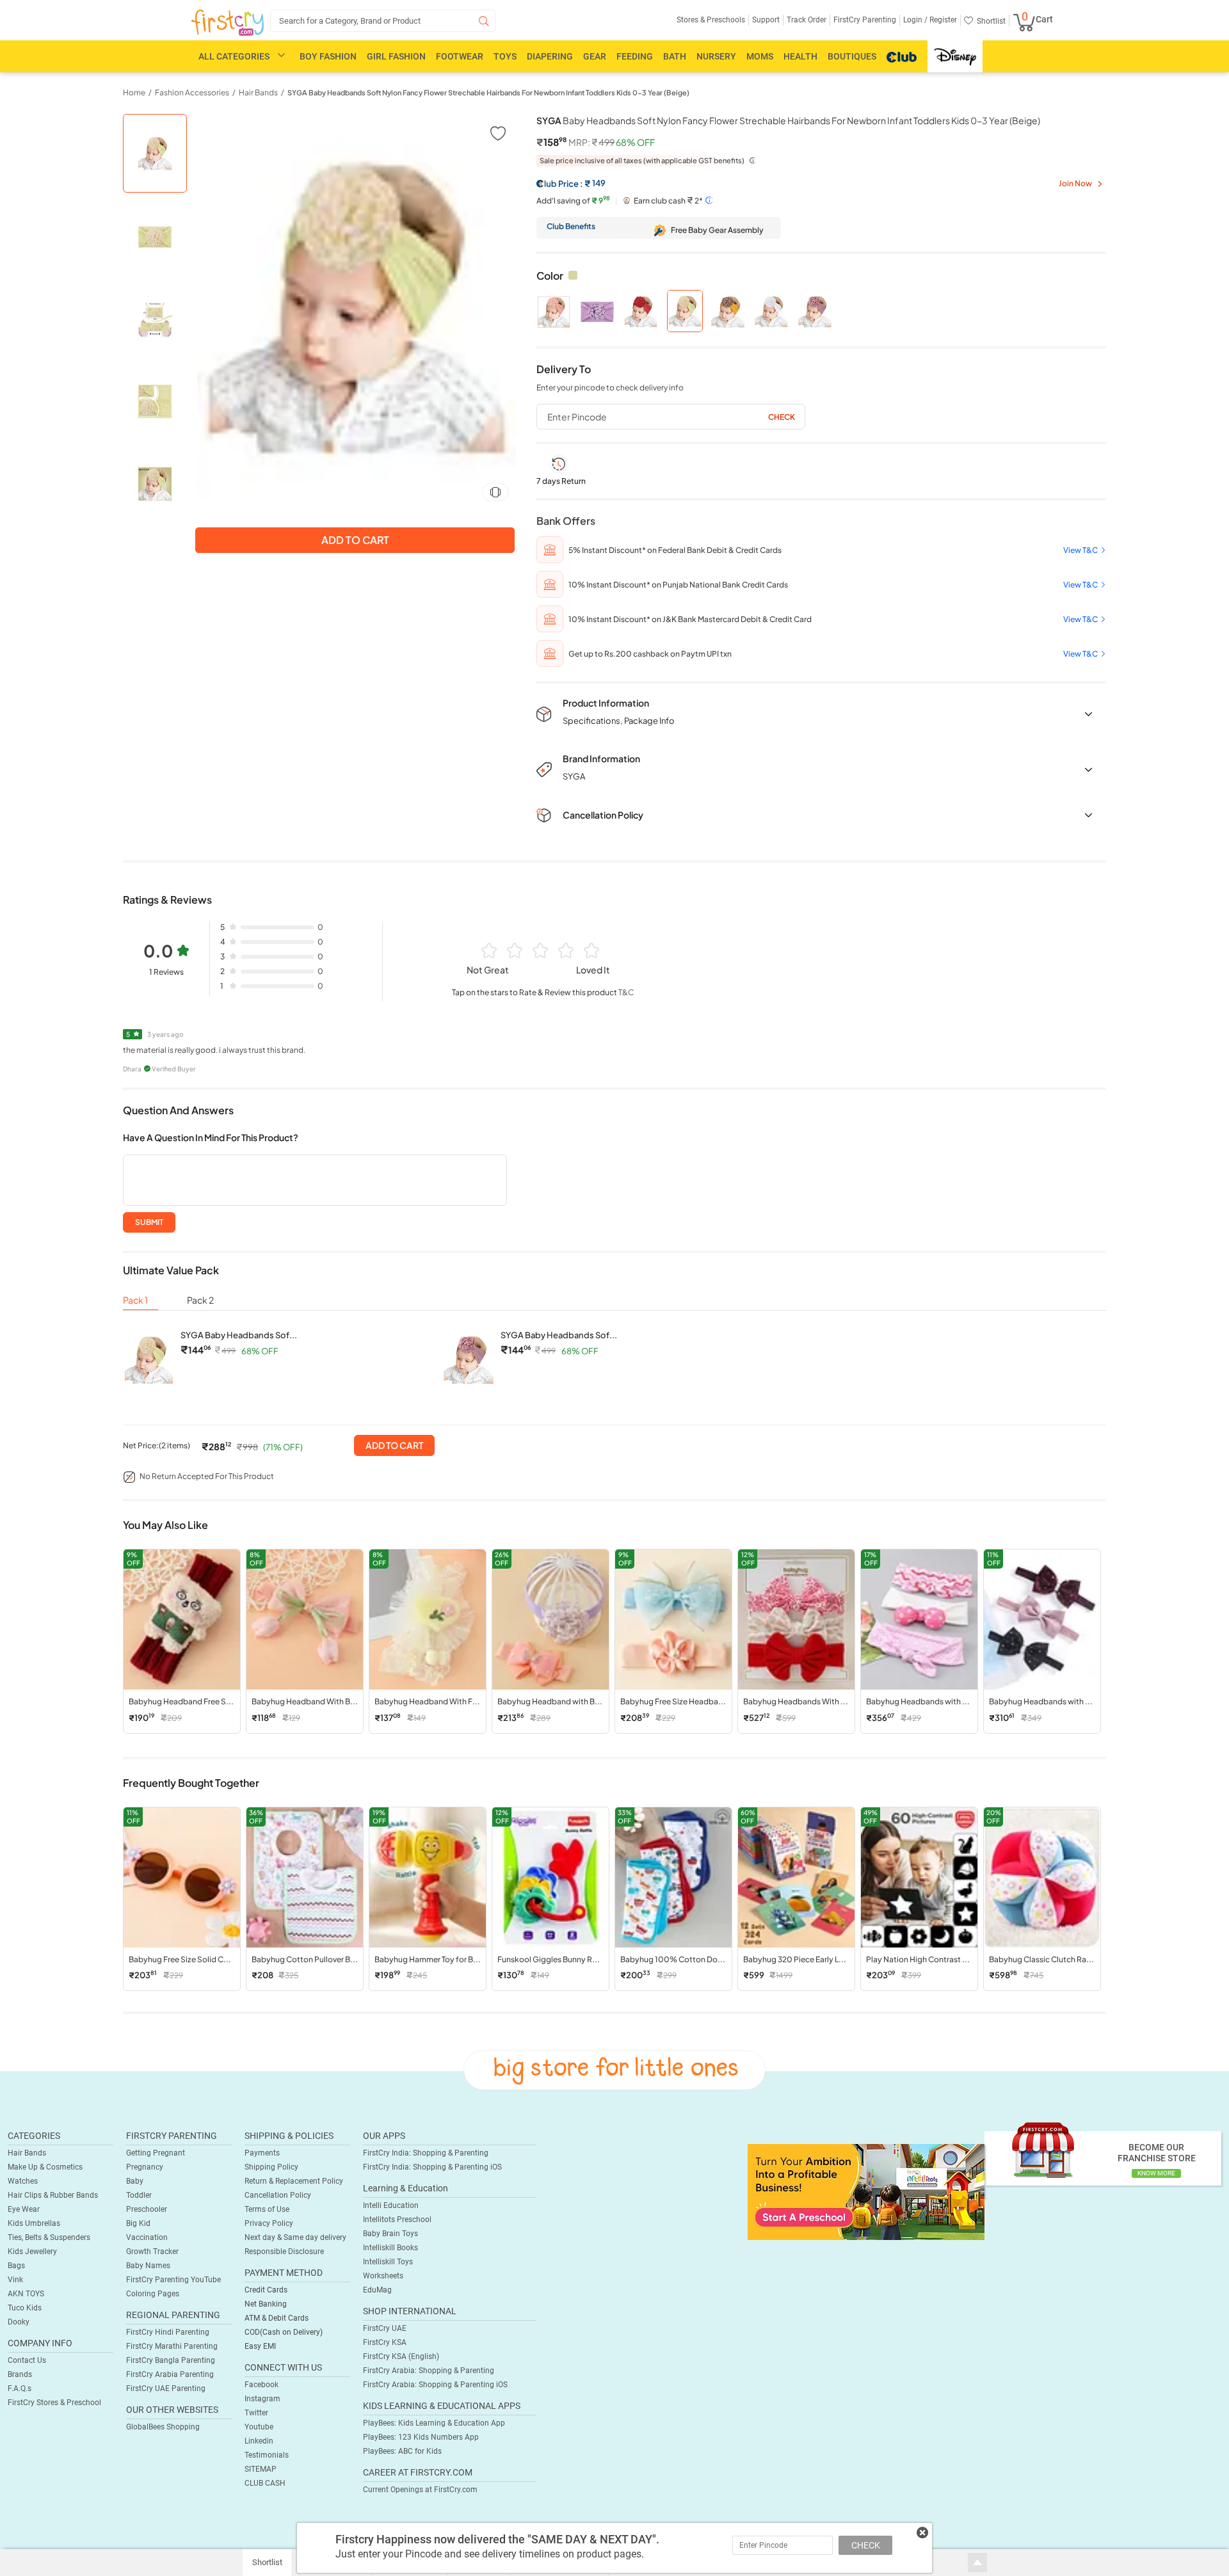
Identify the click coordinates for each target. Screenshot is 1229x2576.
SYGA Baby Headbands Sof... (239, 1335)
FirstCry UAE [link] (385, 2328)
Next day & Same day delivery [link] (295, 2237)
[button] (497, 133)
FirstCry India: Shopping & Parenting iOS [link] (432, 2167)
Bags (16, 2266)
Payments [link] (262, 2153)
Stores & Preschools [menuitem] (711, 20)
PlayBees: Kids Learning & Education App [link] (434, 2423)
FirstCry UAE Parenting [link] (166, 2388)
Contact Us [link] (27, 2360)
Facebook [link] (261, 2385)
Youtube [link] (259, 2427)
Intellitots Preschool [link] (397, 2220)
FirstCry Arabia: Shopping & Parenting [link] (429, 2371)
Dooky (19, 2322)
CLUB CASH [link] (265, 2483)
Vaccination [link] (147, 2237)
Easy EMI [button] (260, 2346)
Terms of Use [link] (267, 2209)
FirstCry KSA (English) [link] (401, 2356)
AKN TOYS (26, 2294)
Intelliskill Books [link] (390, 2248)
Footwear (460, 56)
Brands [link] (20, 2374)
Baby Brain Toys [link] (390, 2234)
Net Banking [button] (266, 2304)
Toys (505, 56)
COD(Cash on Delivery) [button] (284, 2332)
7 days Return (561, 481)
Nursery (716, 56)
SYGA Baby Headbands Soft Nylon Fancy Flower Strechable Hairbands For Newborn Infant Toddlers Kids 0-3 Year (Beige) (488, 92)
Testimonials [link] (267, 2455)
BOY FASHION (328, 56)
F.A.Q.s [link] (20, 2388)
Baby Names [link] (148, 2266)
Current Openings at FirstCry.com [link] (420, 2490)
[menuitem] (228, 23)
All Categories (234, 56)
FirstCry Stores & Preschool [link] (54, 2403)
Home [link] (134, 92)
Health (800, 56)
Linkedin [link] (259, 2441)
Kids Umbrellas (34, 2223)
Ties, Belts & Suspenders (49, 2237)
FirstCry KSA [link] (385, 2342)
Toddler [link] (139, 2195)
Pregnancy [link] (145, 2167)
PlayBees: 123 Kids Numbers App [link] (421, 2437)
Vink (15, 2280)
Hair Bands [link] (258, 92)
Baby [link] (135, 2181)
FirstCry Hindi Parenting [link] (168, 2332)
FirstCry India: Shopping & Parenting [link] (426, 2153)
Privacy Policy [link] (269, 2223)
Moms (760, 56)
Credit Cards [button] (266, 2290)
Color (550, 276)
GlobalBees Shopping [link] (163, 2427)
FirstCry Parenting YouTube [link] (173, 2280)
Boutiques (852, 56)
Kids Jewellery (32, 2252)
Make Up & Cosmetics (45, 2167)
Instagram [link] (262, 2399)
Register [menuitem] (942, 20)
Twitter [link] (256, 2413)
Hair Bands (27, 2153)
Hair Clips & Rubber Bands (53, 2195)
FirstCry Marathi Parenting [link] (172, 2346)
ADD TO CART (394, 1445)
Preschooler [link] (147, 2209)
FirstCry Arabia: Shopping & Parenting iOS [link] (435, 2385)
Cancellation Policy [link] (278, 2195)
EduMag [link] (377, 2290)
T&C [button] (626, 992)
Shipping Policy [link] (271, 2167)
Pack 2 (200, 1300)
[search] (383, 21)
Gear (595, 56)
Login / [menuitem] (915, 20)
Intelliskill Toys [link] (388, 2262)
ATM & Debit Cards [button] (277, 2318)
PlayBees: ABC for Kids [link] (402, 2451)
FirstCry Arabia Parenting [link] (170, 2374)
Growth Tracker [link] (152, 2252)
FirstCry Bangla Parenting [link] (171, 2360)
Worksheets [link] (383, 2276)
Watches (23, 2181)
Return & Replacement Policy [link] (294, 2181)
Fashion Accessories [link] (192, 92)
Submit (149, 1222)
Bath (675, 56)
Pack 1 (135, 1300)
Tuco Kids (25, 2308)
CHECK (866, 2545)
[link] (866, 2191)
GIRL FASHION (396, 56)
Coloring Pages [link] (153, 2294)
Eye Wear (24, 2209)
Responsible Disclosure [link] (284, 2252)
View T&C (1080, 550)
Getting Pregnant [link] (156, 2153)
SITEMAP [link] (261, 2469)
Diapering (550, 56)
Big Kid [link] (138, 2223)
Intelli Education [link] (391, 2205)
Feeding (635, 56)
